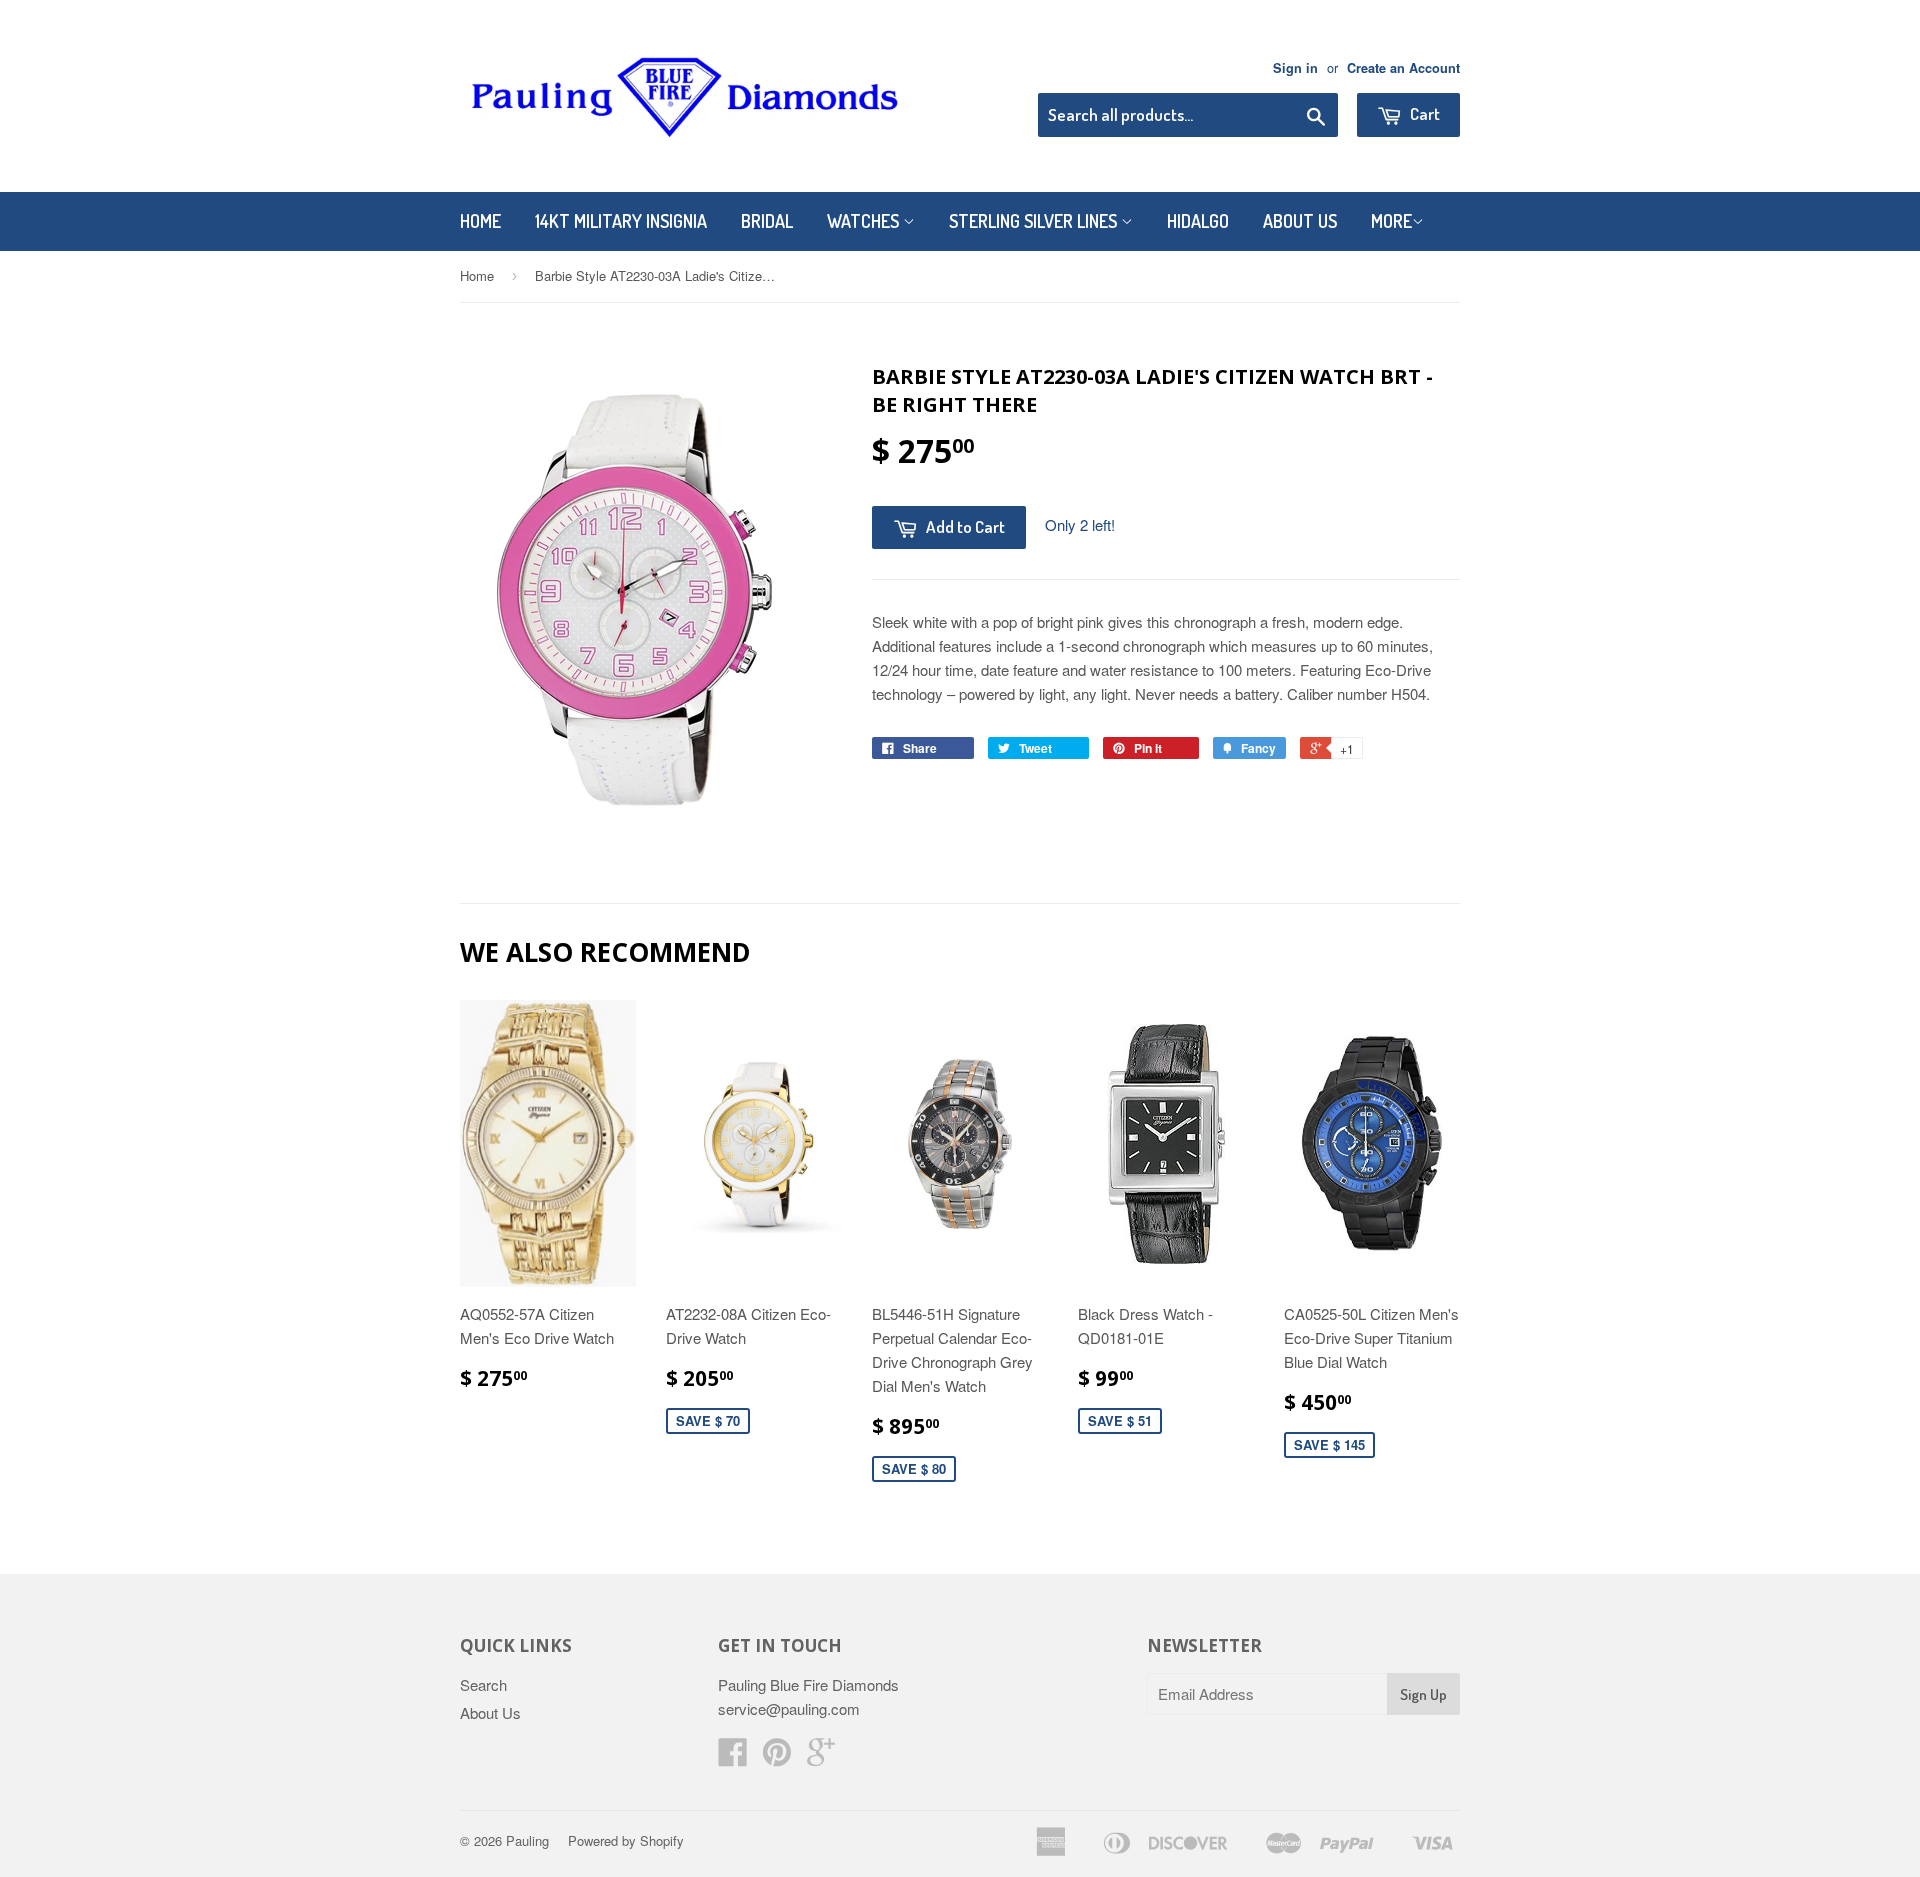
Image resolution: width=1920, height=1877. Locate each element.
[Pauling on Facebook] (733, 1757)
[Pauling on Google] (821, 1757)
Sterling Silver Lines (1035, 221)
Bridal (767, 221)
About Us (1300, 221)
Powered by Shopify (626, 1840)
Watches (865, 221)
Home (480, 221)
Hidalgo (1198, 221)
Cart (1423, 113)
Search (483, 1684)
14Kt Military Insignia (621, 221)
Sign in (1295, 68)
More (1391, 221)
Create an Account (1403, 68)
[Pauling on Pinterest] (777, 1757)
